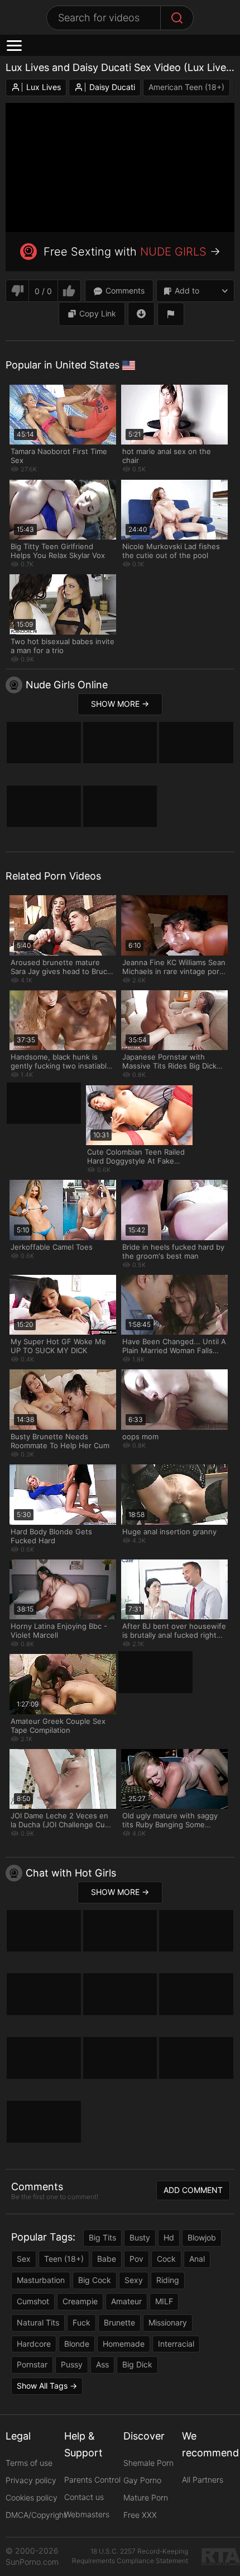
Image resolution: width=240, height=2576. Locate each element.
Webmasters (87, 2514)
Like (69, 291)
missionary (168, 2322)
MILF (164, 2301)
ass (102, 2364)
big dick (137, 2364)
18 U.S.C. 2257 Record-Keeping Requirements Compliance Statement (130, 2556)
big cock (95, 2280)
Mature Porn (146, 2497)
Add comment (193, 2190)
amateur (126, 2301)
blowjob (202, 2237)
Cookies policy (32, 2497)
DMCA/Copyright (36, 2515)
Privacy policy (31, 2480)
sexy (134, 2280)
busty (140, 2237)
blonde (77, 2344)
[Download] (141, 314)
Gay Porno (142, 2480)
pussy (72, 2364)
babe (107, 2259)
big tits (102, 2237)
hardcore (34, 2344)
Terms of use (29, 2463)
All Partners (203, 2480)
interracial (176, 2344)
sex (24, 2259)
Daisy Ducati (112, 87)
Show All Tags (42, 2386)
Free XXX (140, 2515)
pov (136, 2259)
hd (169, 2237)
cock (166, 2259)
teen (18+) (64, 2259)
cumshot (33, 2301)
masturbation (41, 2280)
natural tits (38, 2322)
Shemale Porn (148, 2463)
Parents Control (92, 2480)
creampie (80, 2301)
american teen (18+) (186, 87)
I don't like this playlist (17, 291)
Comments (125, 290)
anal (197, 2259)
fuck (81, 2322)
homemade (124, 2344)
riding (168, 2280)
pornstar (32, 2364)
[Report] (171, 314)
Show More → (120, 704)
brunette (119, 2322)
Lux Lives (44, 87)
